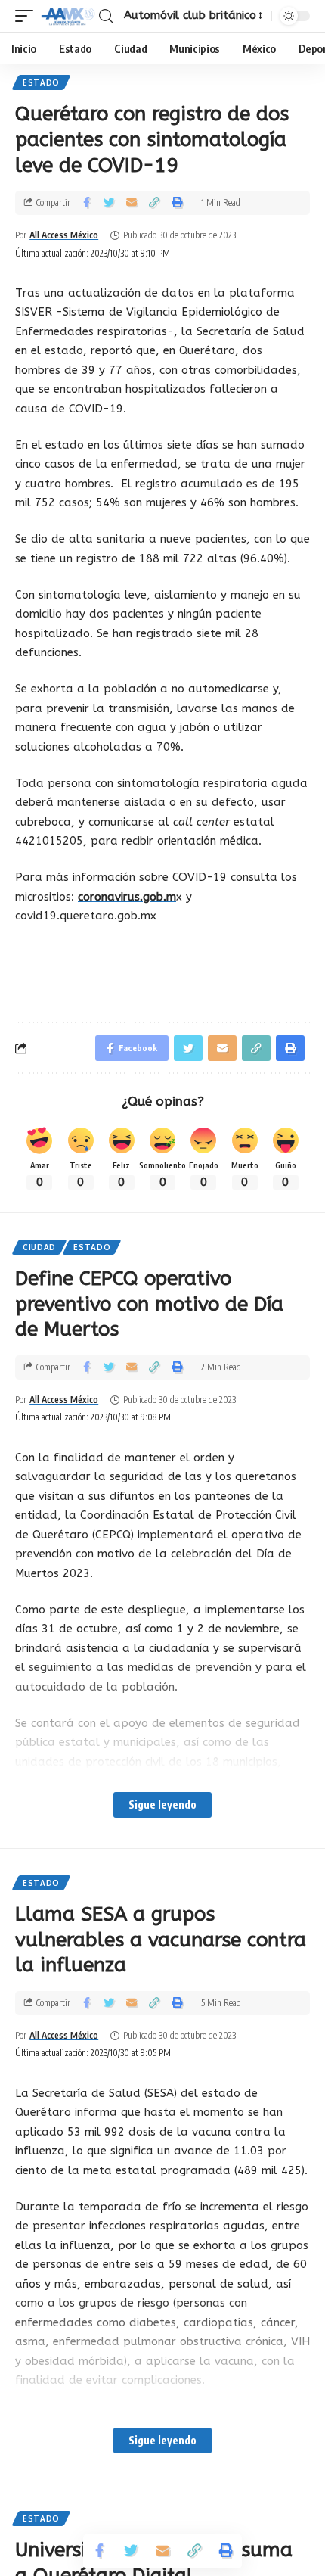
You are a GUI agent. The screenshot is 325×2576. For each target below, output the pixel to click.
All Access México (64, 235)
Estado (41, 82)
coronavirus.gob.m (127, 897)
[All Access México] (68, 16)
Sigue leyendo (162, 1804)
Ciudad (39, 1247)
